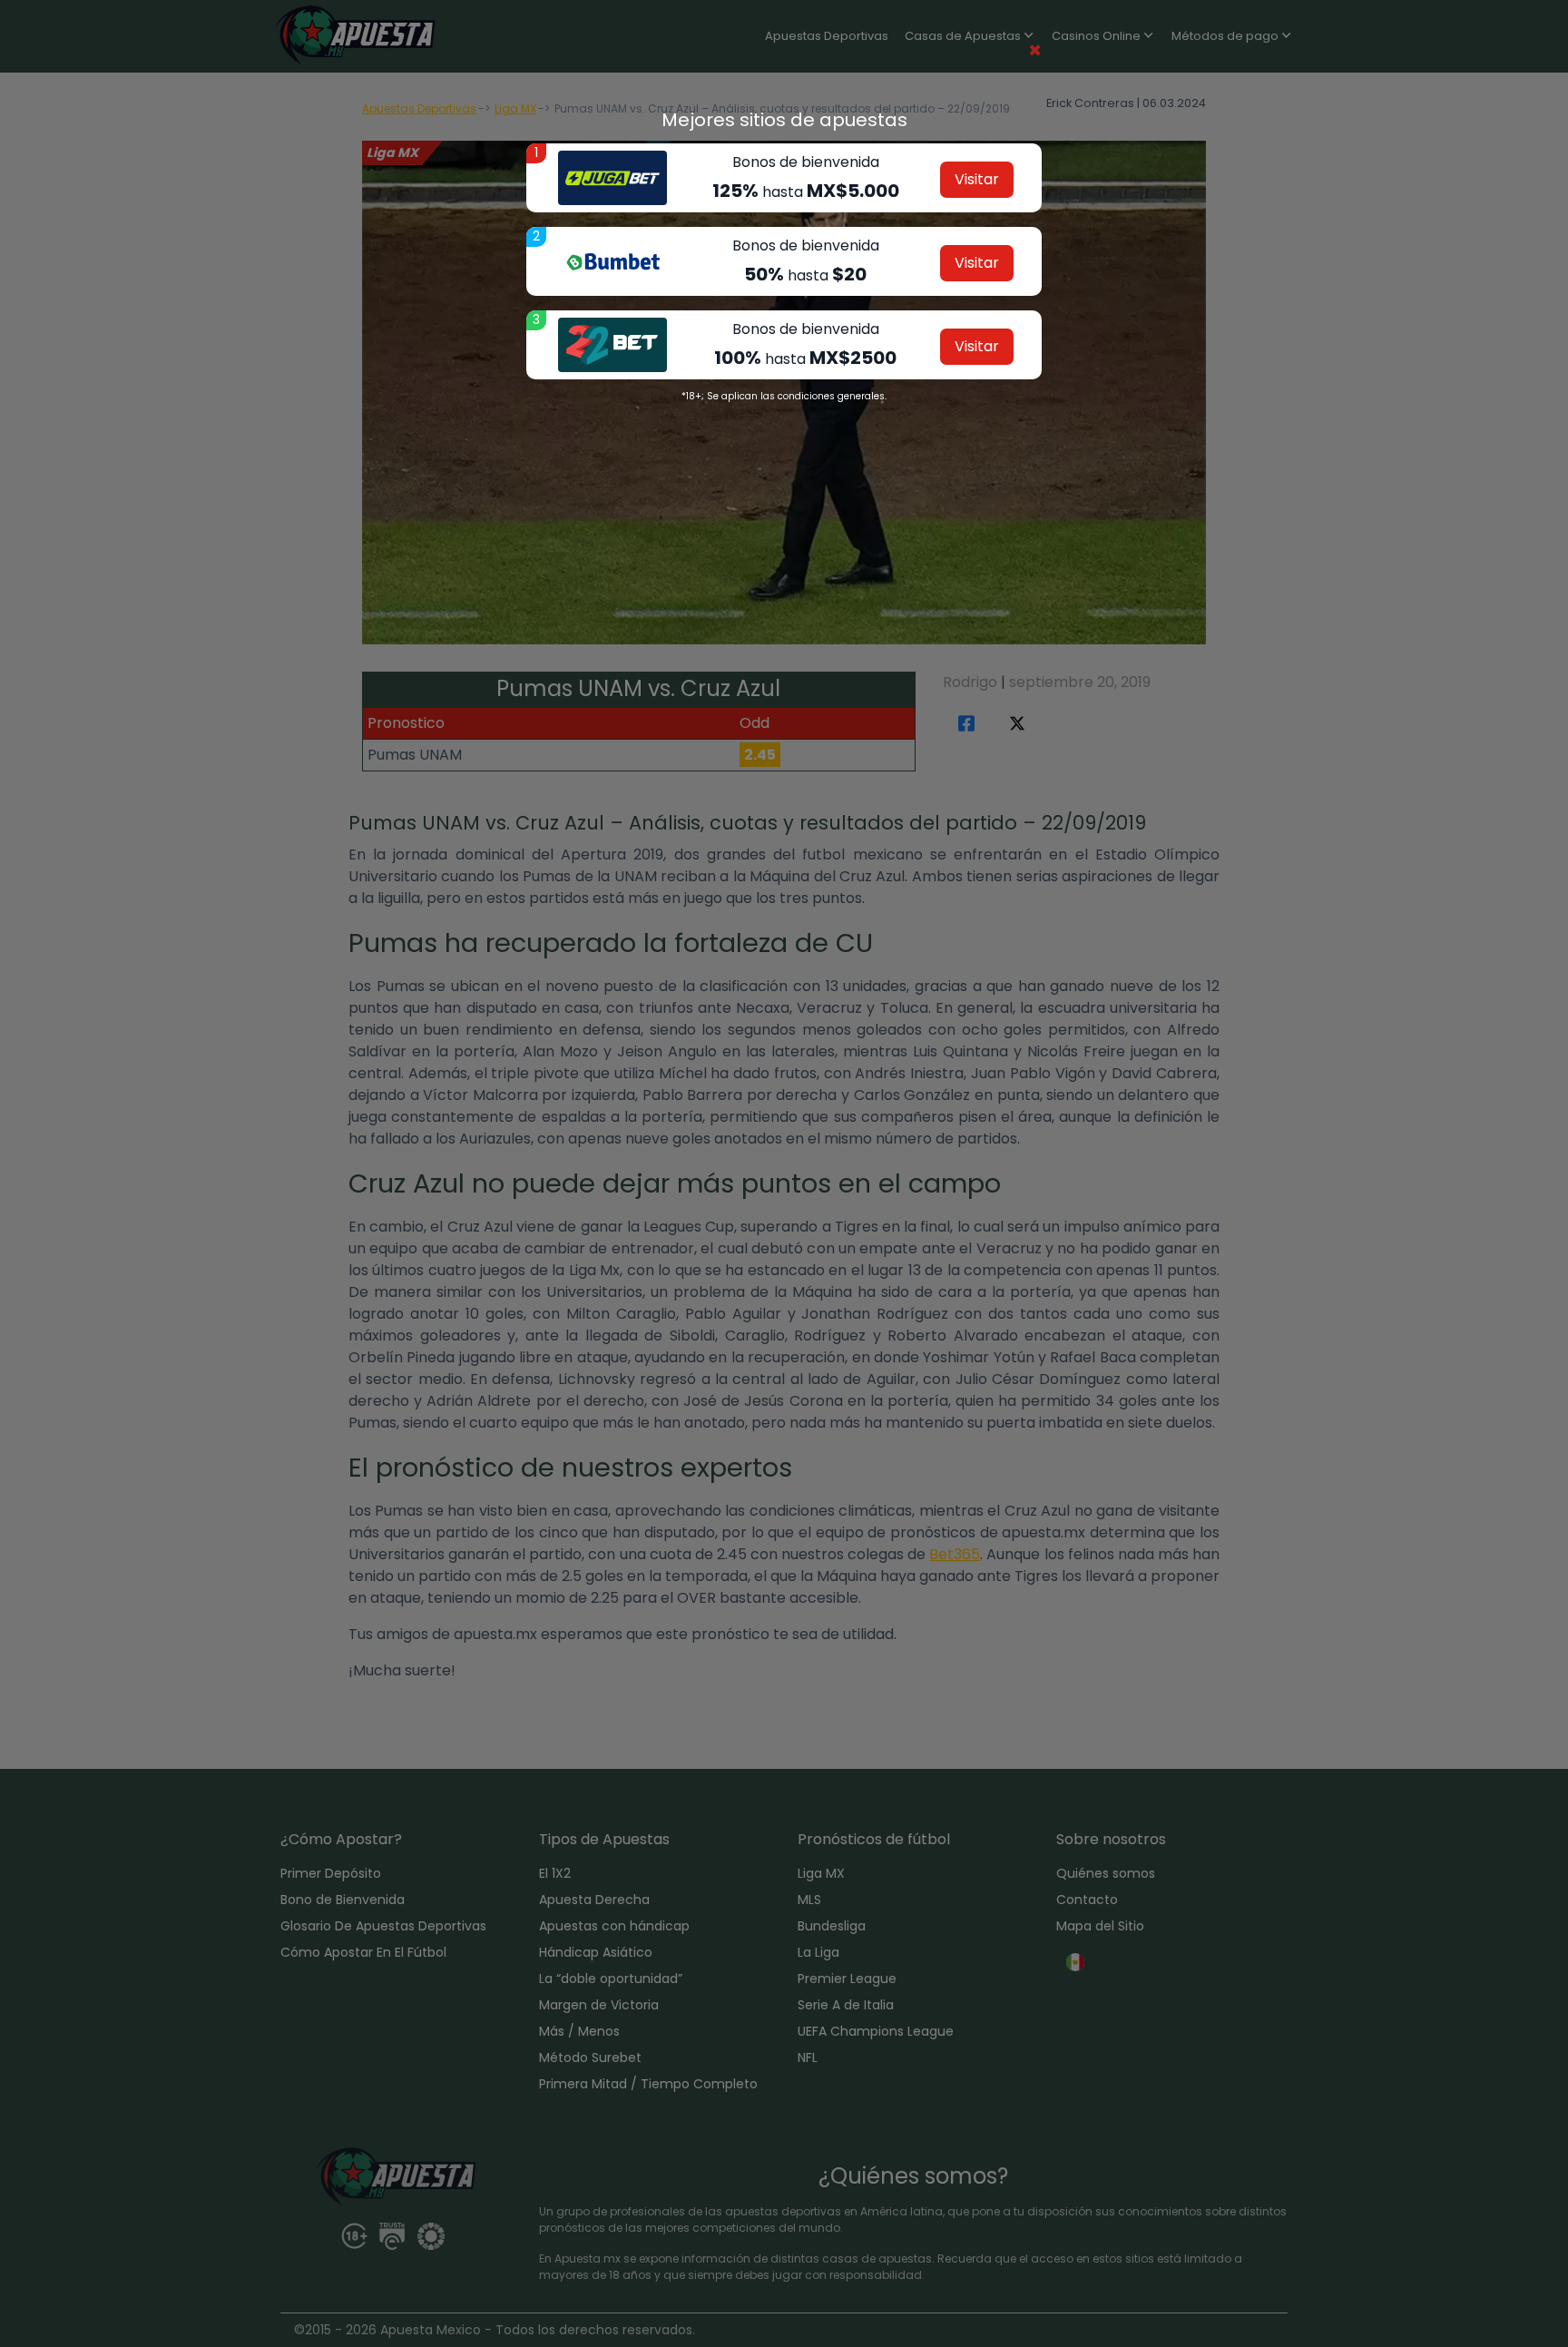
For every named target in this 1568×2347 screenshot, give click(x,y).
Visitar (977, 179)
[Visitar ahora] (612, 178)
